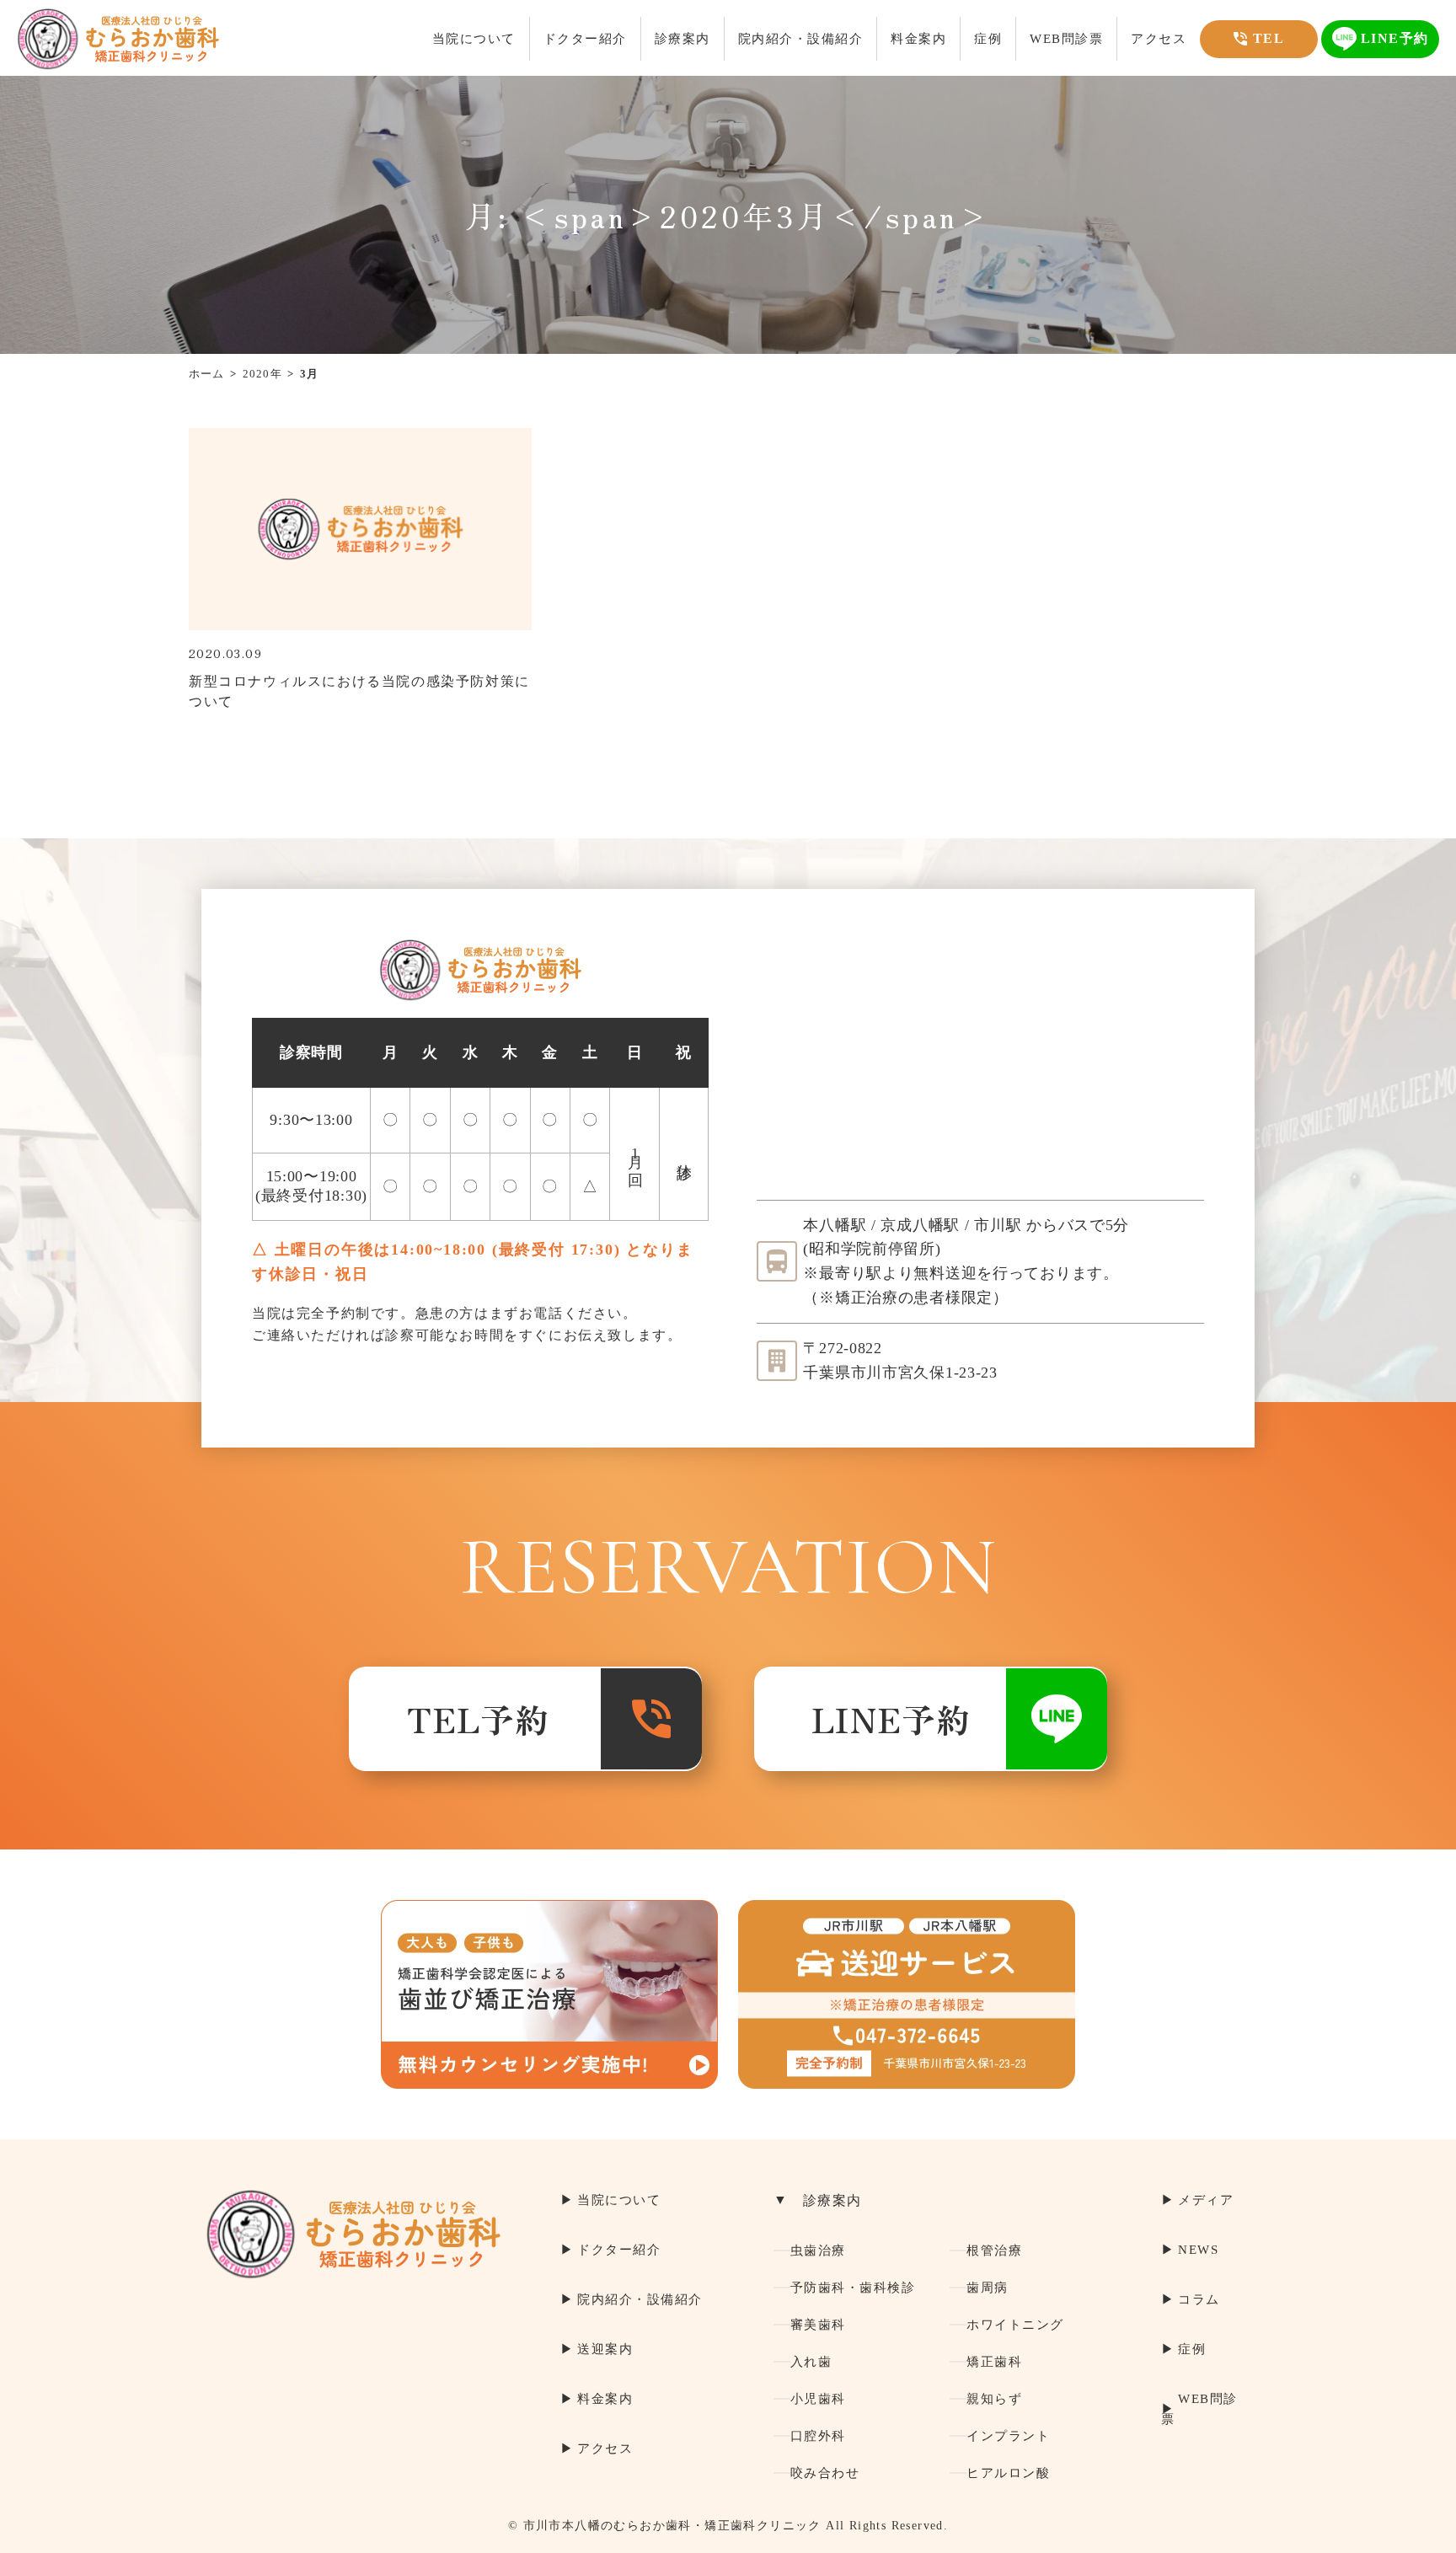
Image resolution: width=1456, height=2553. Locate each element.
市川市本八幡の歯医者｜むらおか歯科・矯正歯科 (118, 39)
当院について (474, 39)
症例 (988, 39)
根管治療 (994, 2251)
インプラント (1008, 2436)
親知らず (994, 2399)
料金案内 (918, 39)
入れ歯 (811, 2362)
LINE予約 (891, 1719)
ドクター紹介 (585, 39)
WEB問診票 (1066, 39)
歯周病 (988, 2288)
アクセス (1159, 39)
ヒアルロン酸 (1008, 2473)
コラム (1199, 2299)
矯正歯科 (994, 2362)
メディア (1206, 2200)
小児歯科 (818, 2399)
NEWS (1198, 2250)
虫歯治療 (818, 2251)
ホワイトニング (1015, 2325)
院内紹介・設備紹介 (801, 39)
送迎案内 (605, 2349)
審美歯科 (818, 2325)
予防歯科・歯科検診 (853, 2288)
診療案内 (682, 39)
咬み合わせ (825, 2473)
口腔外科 (818, 2436)
